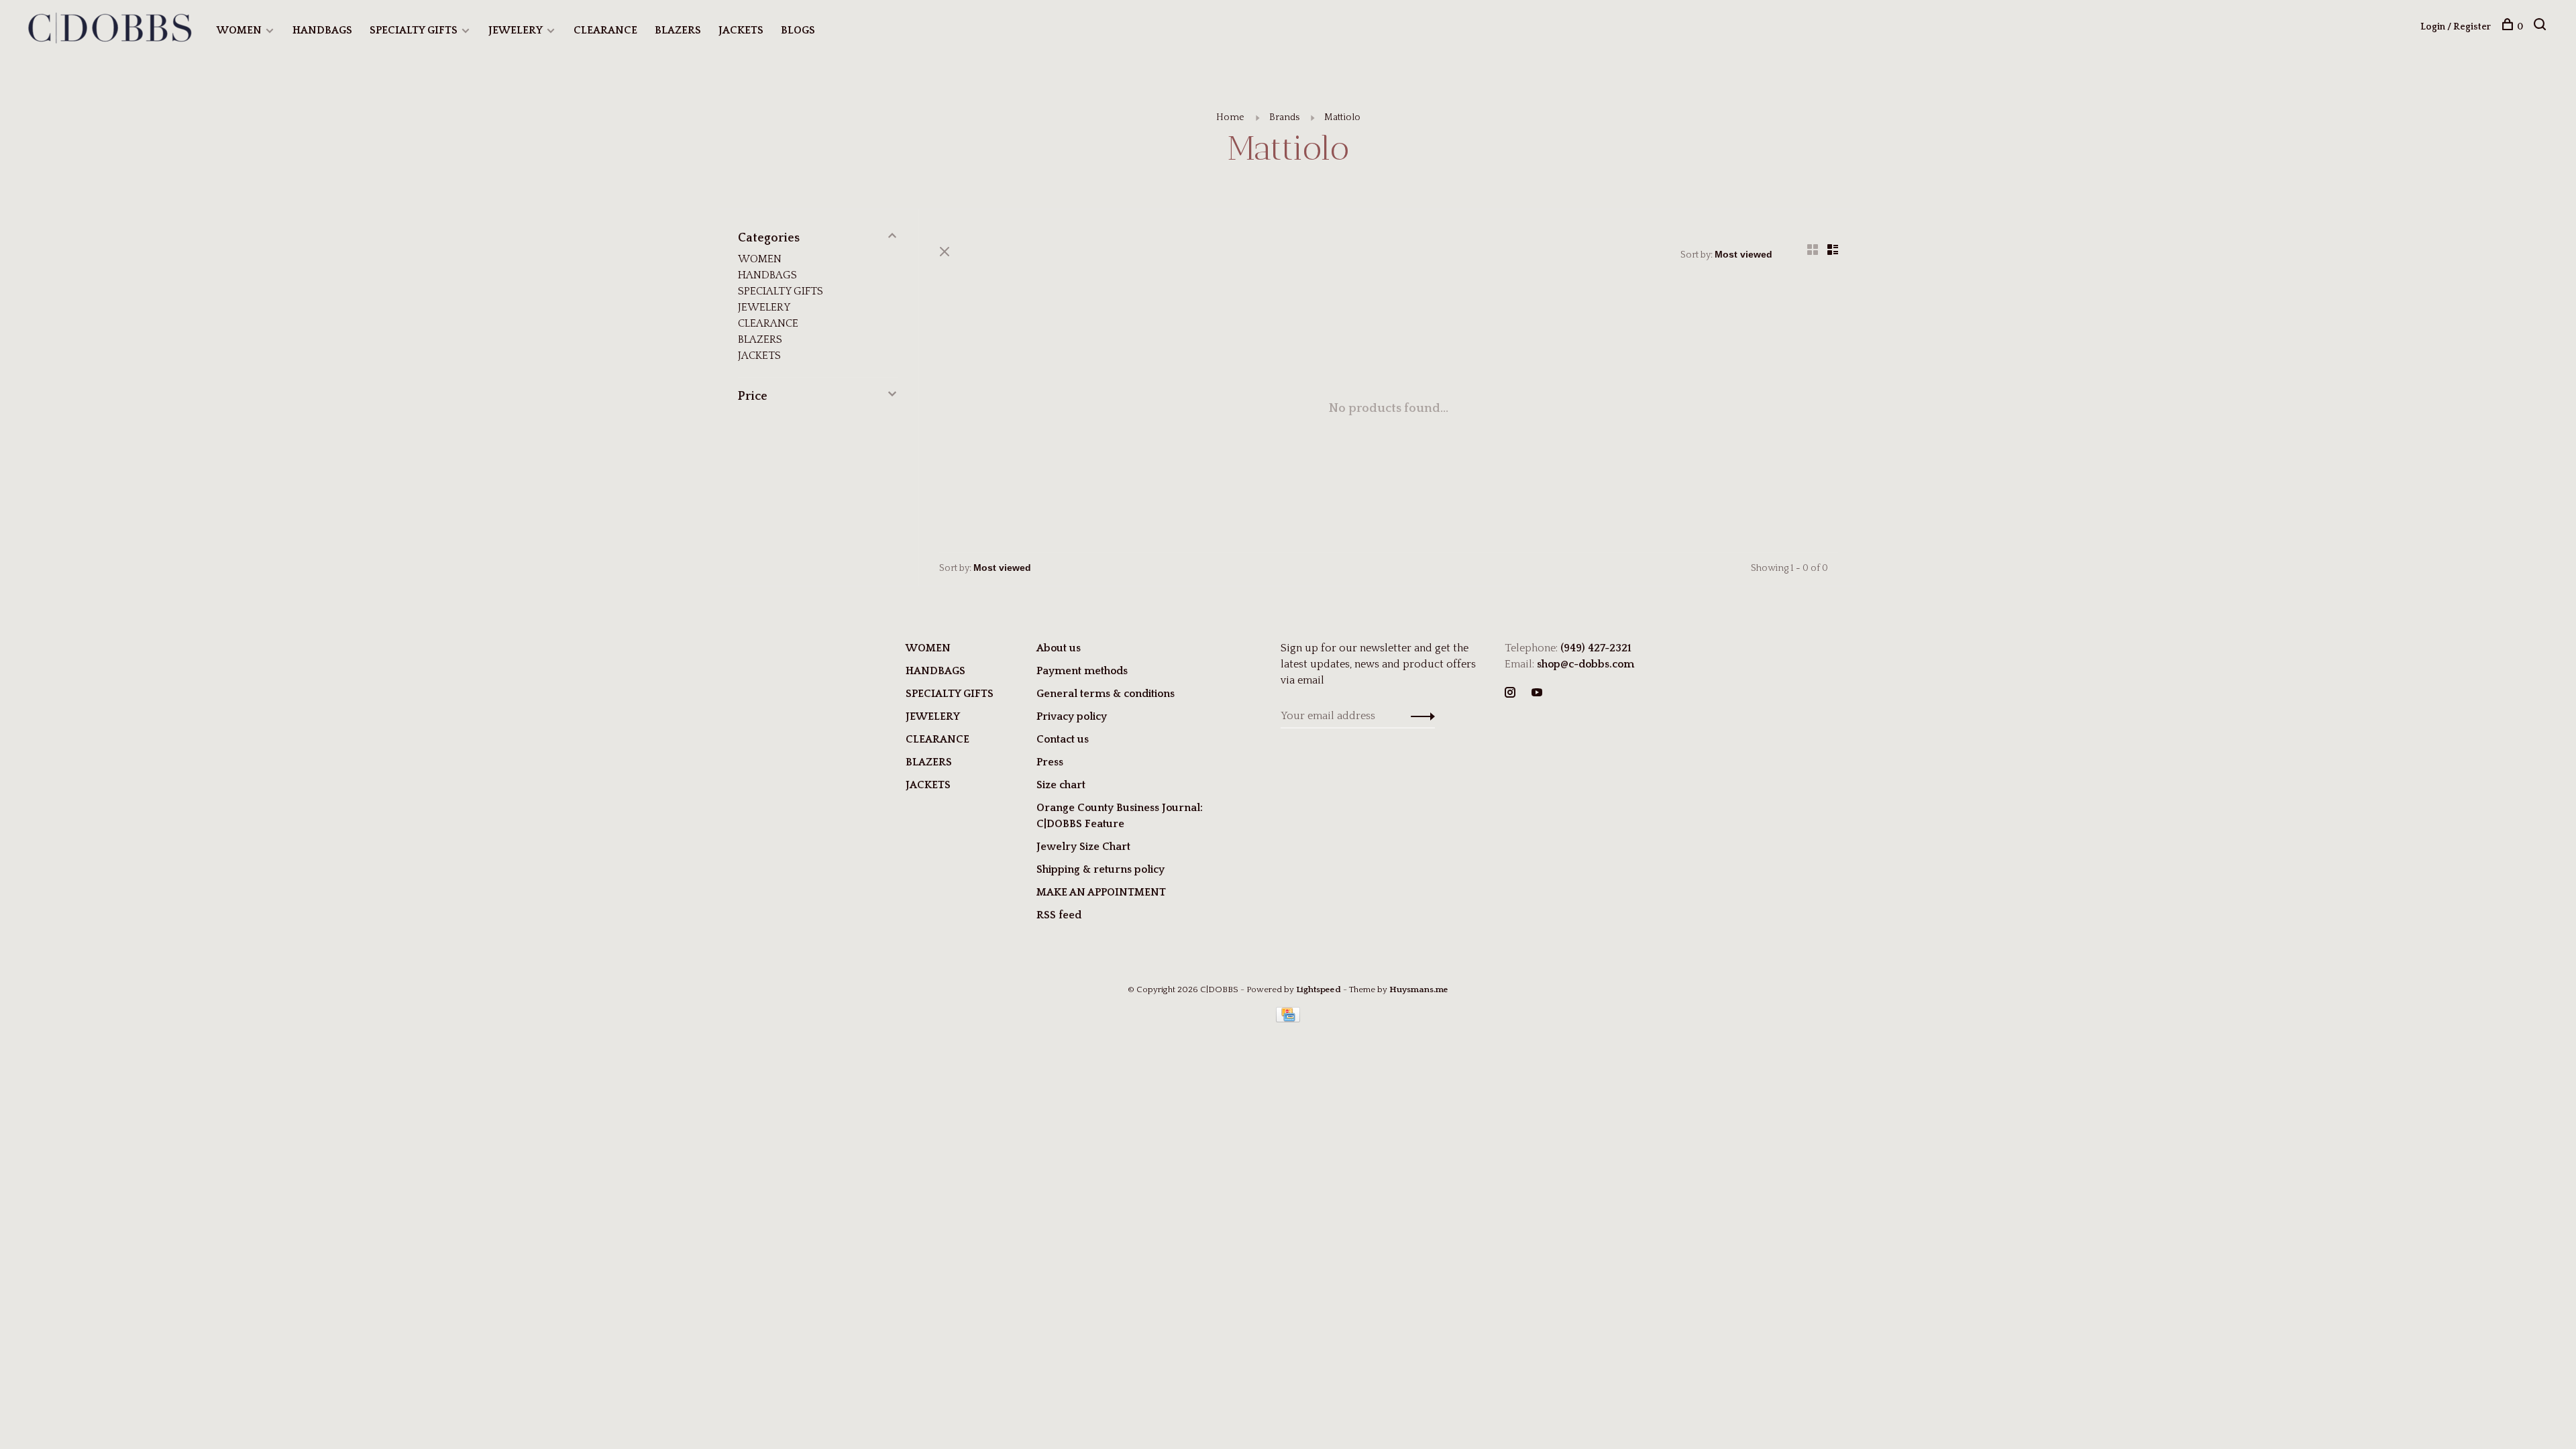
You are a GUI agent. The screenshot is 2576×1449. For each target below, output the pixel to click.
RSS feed (1059, 915)
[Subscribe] (1419, 716)
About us (1059, 648)
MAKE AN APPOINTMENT (1101, 892)
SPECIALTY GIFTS (414, 30)
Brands (1284, 117)
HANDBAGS (322, 30)
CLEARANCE (605, 30)
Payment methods (1082, 671)
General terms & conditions (1106, 694)
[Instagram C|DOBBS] (1510, 694)
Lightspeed (1319, 989)
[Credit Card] (1288, 1019)
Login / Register (2456, 27)
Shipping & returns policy (1101, 869)
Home (1230, 117)
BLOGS (798, 30)
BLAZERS (678, 30)
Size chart (1061, 785)
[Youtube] (1537, 694)
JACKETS (741, 30)
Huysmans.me (1419, 989)
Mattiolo (1342, 117)
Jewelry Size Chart (1083, 847)
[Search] (2541, 27)
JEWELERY (516, 30)
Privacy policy (1072, 716)
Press (1050, 762)
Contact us (1063, 739)
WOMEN (239, 30)
